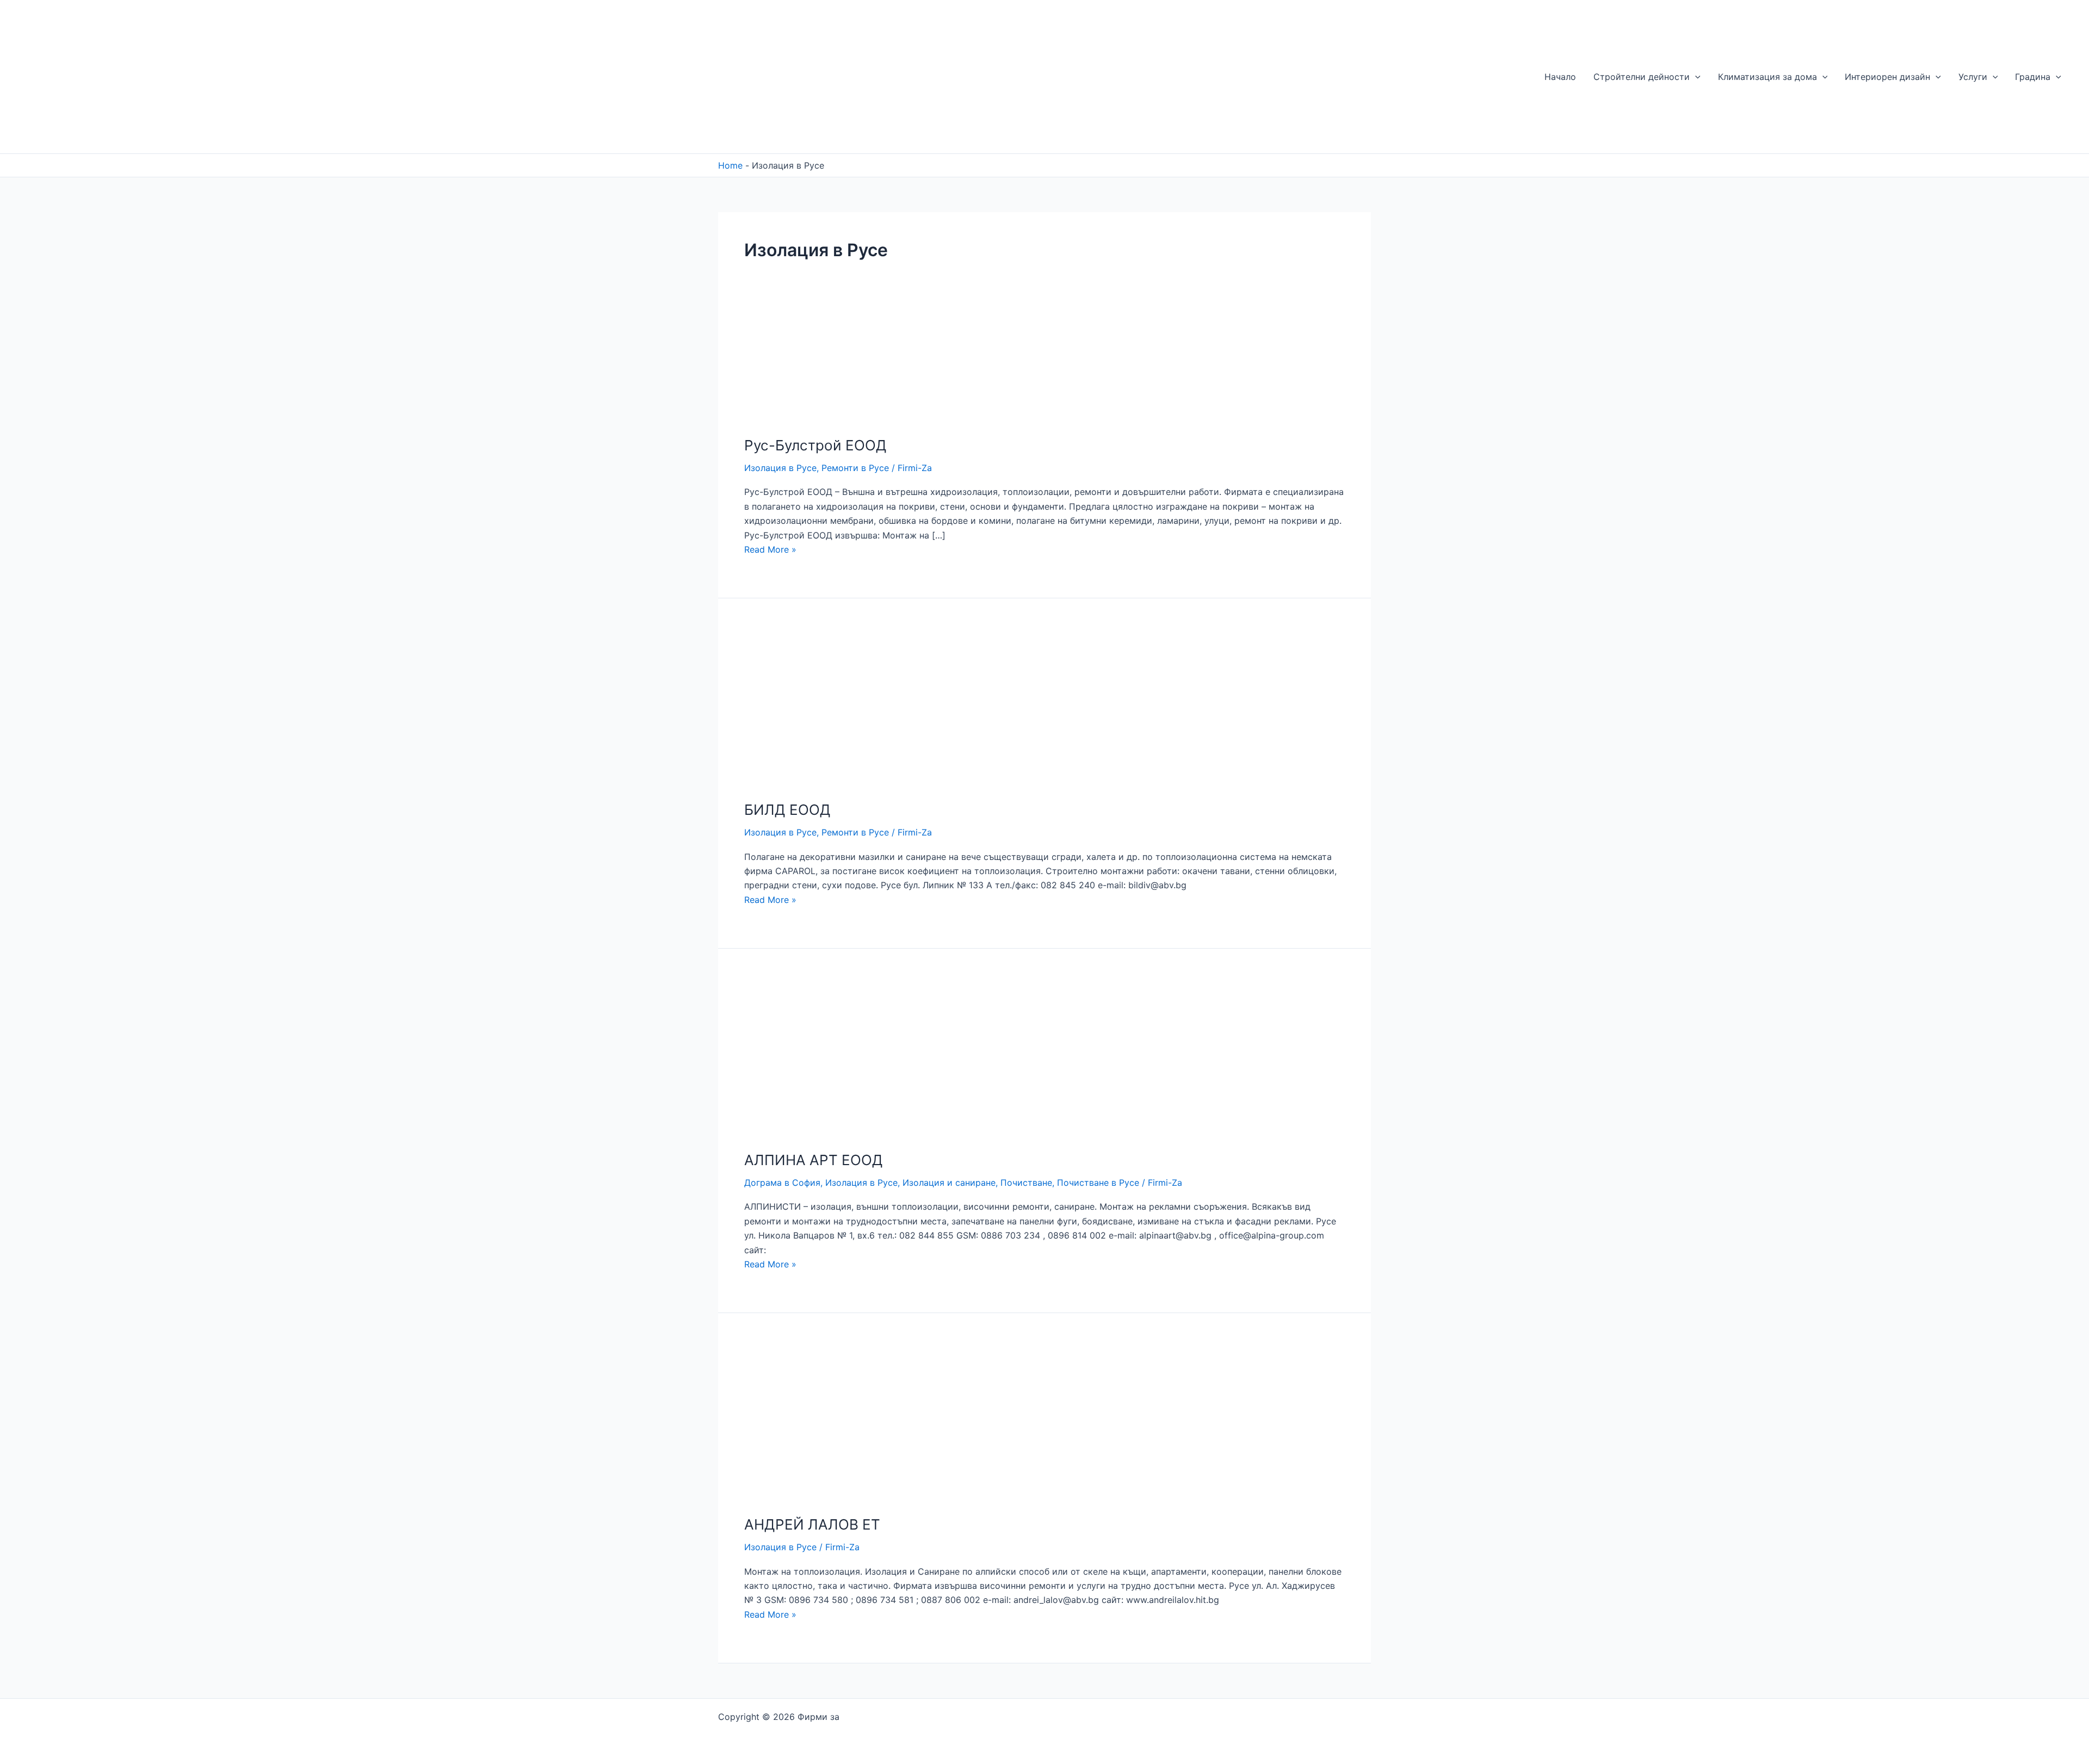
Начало (1560, 77)
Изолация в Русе (780, 468)
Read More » (770, 549)
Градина (2033, 77)
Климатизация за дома (1767, 77)
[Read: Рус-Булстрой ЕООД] (797, 369)
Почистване (1026, 1183)
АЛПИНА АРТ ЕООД (814, 1160)
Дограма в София (782, 1183)
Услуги (1973, 77)
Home (730, 165)
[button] (1695, 77)
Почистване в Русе (1098, 1183)
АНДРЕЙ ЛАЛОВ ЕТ (812, 1524)
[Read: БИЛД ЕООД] (821, 705)
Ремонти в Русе (855, 468)
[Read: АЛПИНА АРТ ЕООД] (821, 1056)
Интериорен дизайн (1887, 77)
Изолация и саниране (949, 1183)
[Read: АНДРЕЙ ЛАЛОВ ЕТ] (821, 1420)
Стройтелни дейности (1642, 77)
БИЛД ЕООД (787, 810)
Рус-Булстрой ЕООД (815, 445)
